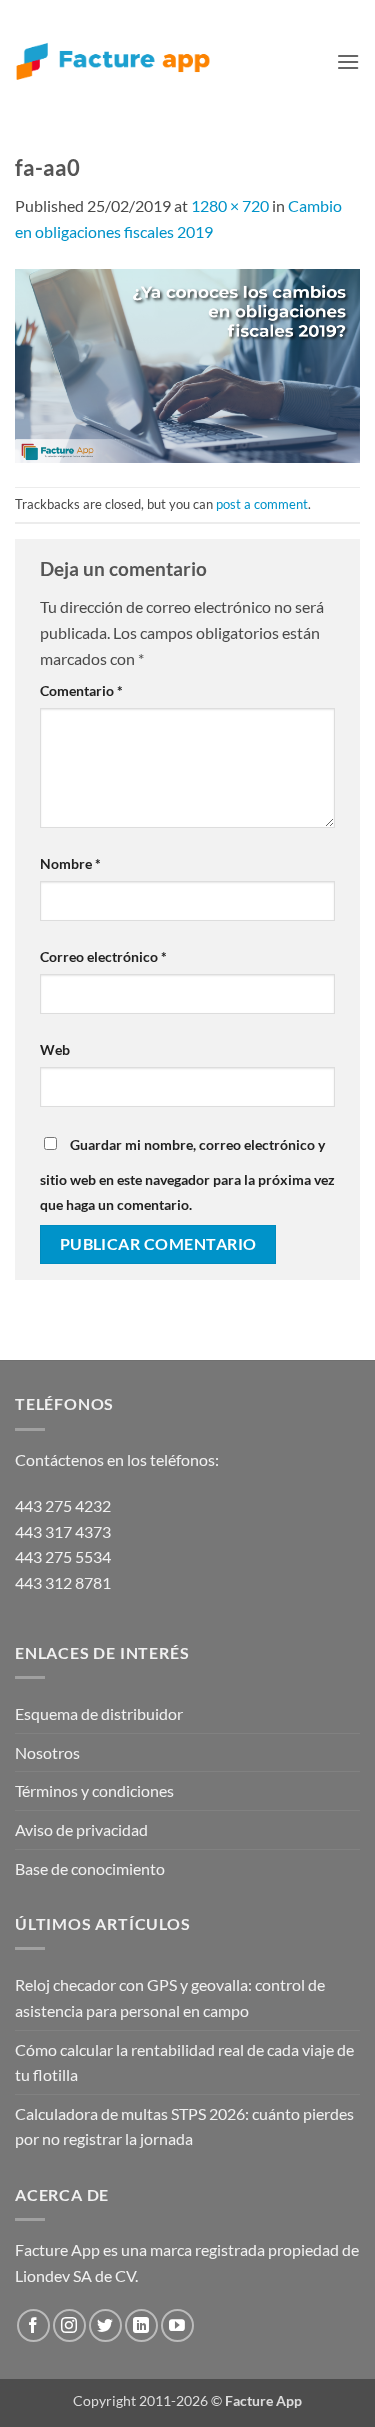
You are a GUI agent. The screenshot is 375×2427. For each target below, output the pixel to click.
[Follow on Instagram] (69, 2325)
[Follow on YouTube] (177, 2325)
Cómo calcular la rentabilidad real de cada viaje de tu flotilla (184, 2062)
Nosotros (47, 1752)
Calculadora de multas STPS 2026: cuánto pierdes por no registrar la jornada (184, 2126)
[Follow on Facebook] (33, 2325)
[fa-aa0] (187, 363)
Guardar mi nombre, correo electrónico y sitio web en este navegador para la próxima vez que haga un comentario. (187, 1175)
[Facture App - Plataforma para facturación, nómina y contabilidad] (113, 61)
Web (55, 1049)
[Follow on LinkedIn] (141, 2325)
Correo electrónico (103, 956)
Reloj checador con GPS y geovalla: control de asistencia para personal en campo (170, 1997)
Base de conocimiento (90, 1868)
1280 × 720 (230, 205)
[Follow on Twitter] (105, 2325)
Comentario (81, 690)
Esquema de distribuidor (99, 1713)
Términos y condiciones (94, 1790)
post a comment (262, 504)
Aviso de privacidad (81, 1829)
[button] (348, 61)
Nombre (70, 863)
